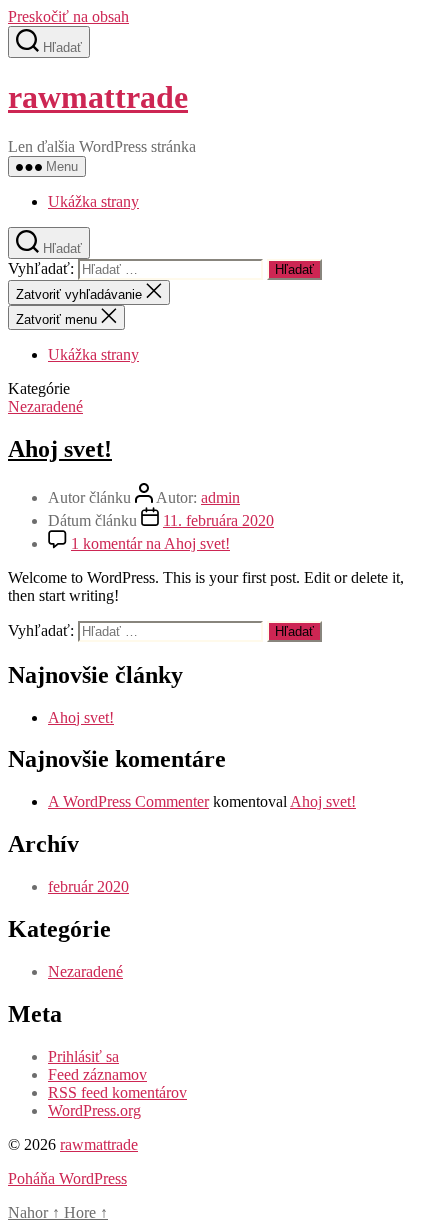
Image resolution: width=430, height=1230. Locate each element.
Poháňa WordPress (67, 1178)
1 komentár (150, 543)
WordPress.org (94, 1110)
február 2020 (88, 886)
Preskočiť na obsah (68, 16)
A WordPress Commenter (128, 801)
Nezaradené (45, 406)
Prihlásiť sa (83, 1056)
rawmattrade (98, 97)
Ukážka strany (93, 201)
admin (220, 497)
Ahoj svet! (60, 449)
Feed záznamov (97, 1074)
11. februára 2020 (218, 520)
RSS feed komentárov (117, 1092)
